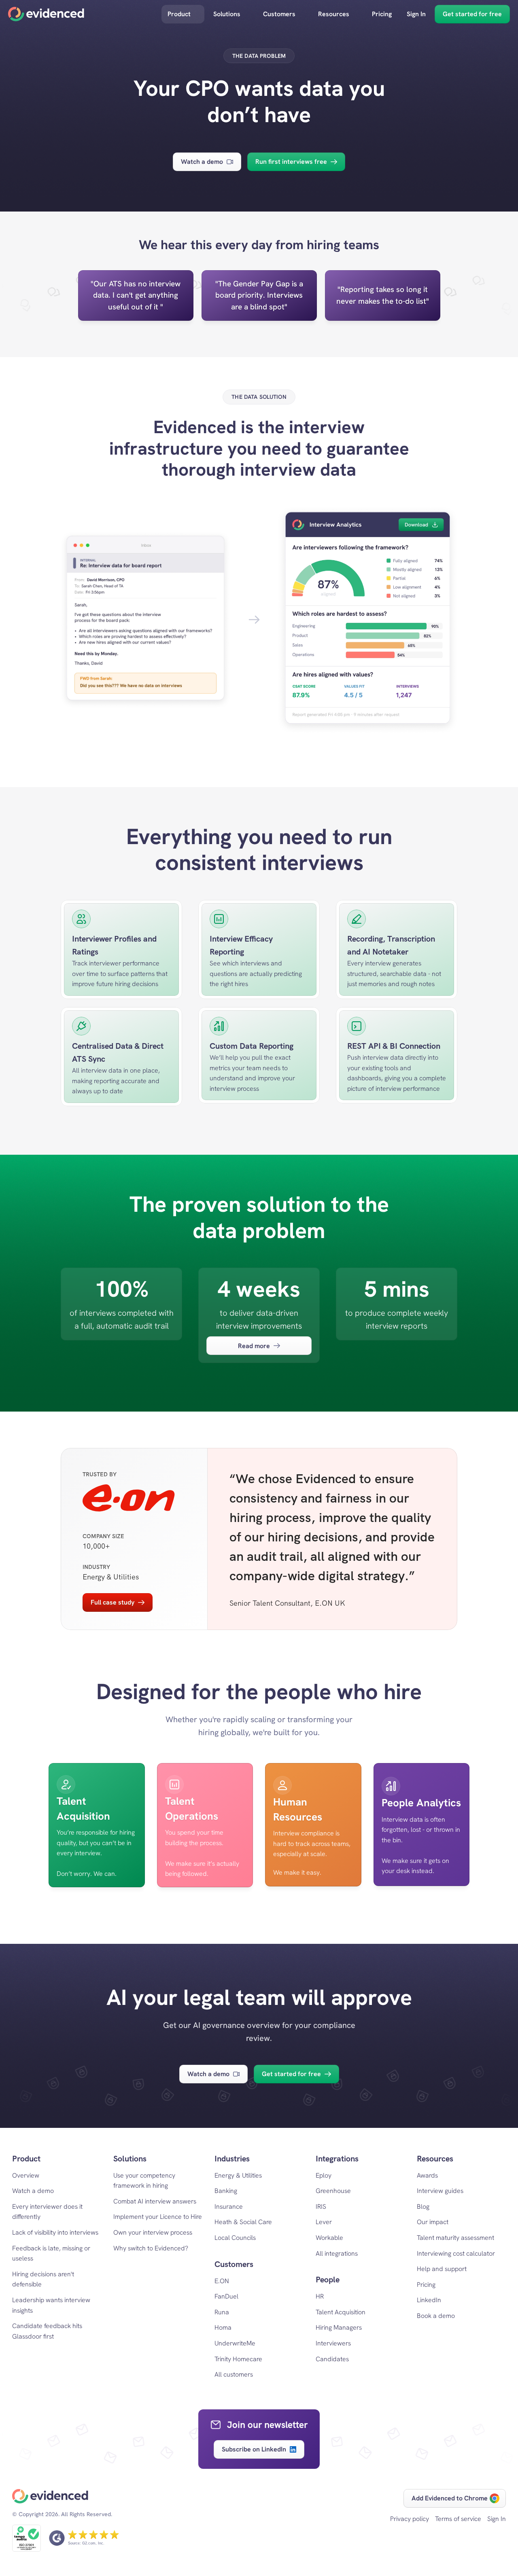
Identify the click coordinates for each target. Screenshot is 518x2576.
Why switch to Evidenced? (151, 2248)
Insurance (229, 2207)
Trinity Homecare (238, 2359)
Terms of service (458, 2519)
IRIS (321, 2207)
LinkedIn (429, 2300)
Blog (423, 2207)
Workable (329, 2238)
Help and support (442, 2269)
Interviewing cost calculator (456, 2253)
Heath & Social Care (243, 2222)
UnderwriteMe (235, 2343)
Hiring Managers (339, 2327)
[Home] (46, 14)
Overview (26, 2175)
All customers (234, 2374)
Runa (222, 2312)
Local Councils (235, 2238)
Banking (226, 2191)
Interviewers (333, 2343)
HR (320, 2296)
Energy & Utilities (238, 2175)
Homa (223, 2327)
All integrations (337, 2253)
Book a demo (436, 2316)
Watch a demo (33, 2191)
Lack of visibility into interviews (55, 2232)
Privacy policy (410, 2519)
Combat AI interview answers (155, 2201)
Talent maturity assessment (455, 2238)
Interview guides (440, 2191)
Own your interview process (153, 2232)
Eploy (324, 2175)
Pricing (426, 2285)
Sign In (497, 2519)
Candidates (332, 2359)
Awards (427, 2175)
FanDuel (226, 2296)
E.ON (222, 2281)
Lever (324, 2222)
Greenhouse (333, 2191)
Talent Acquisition (341, 2312)
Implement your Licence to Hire (158, 2217)
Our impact (433, 2222)
